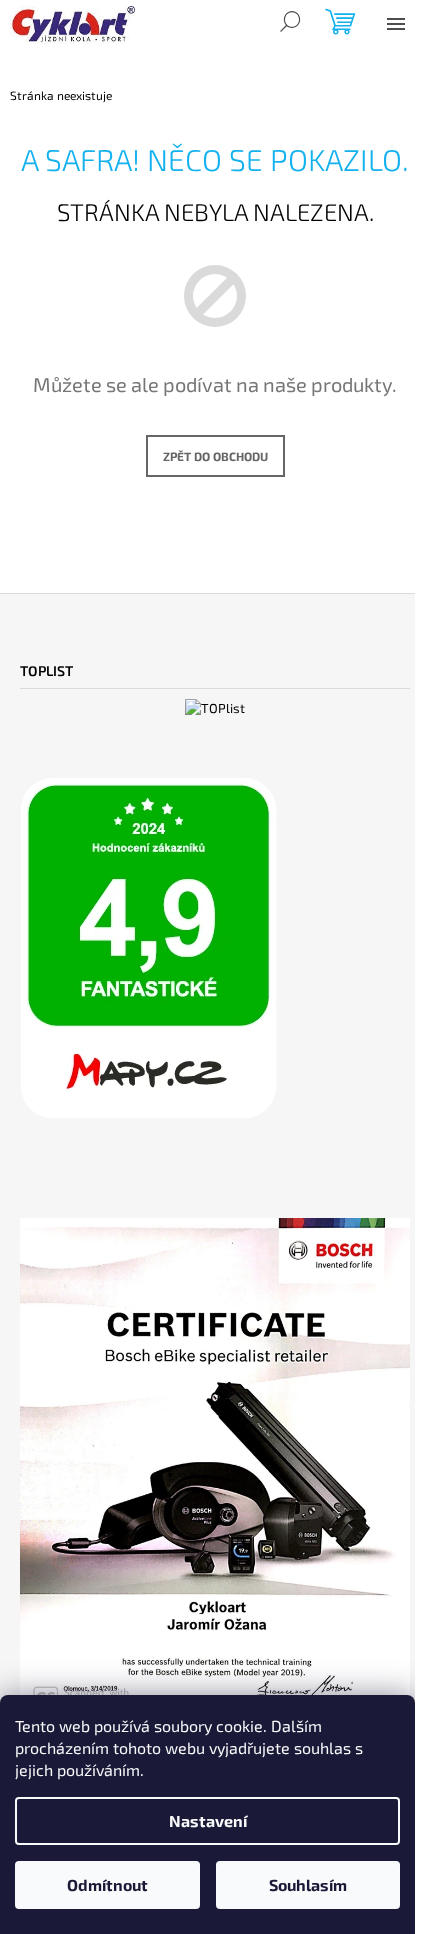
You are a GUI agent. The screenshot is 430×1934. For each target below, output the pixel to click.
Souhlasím (308, 1884)
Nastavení (208, 1820)
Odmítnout (107, 1884)
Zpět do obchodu (215, 456)
